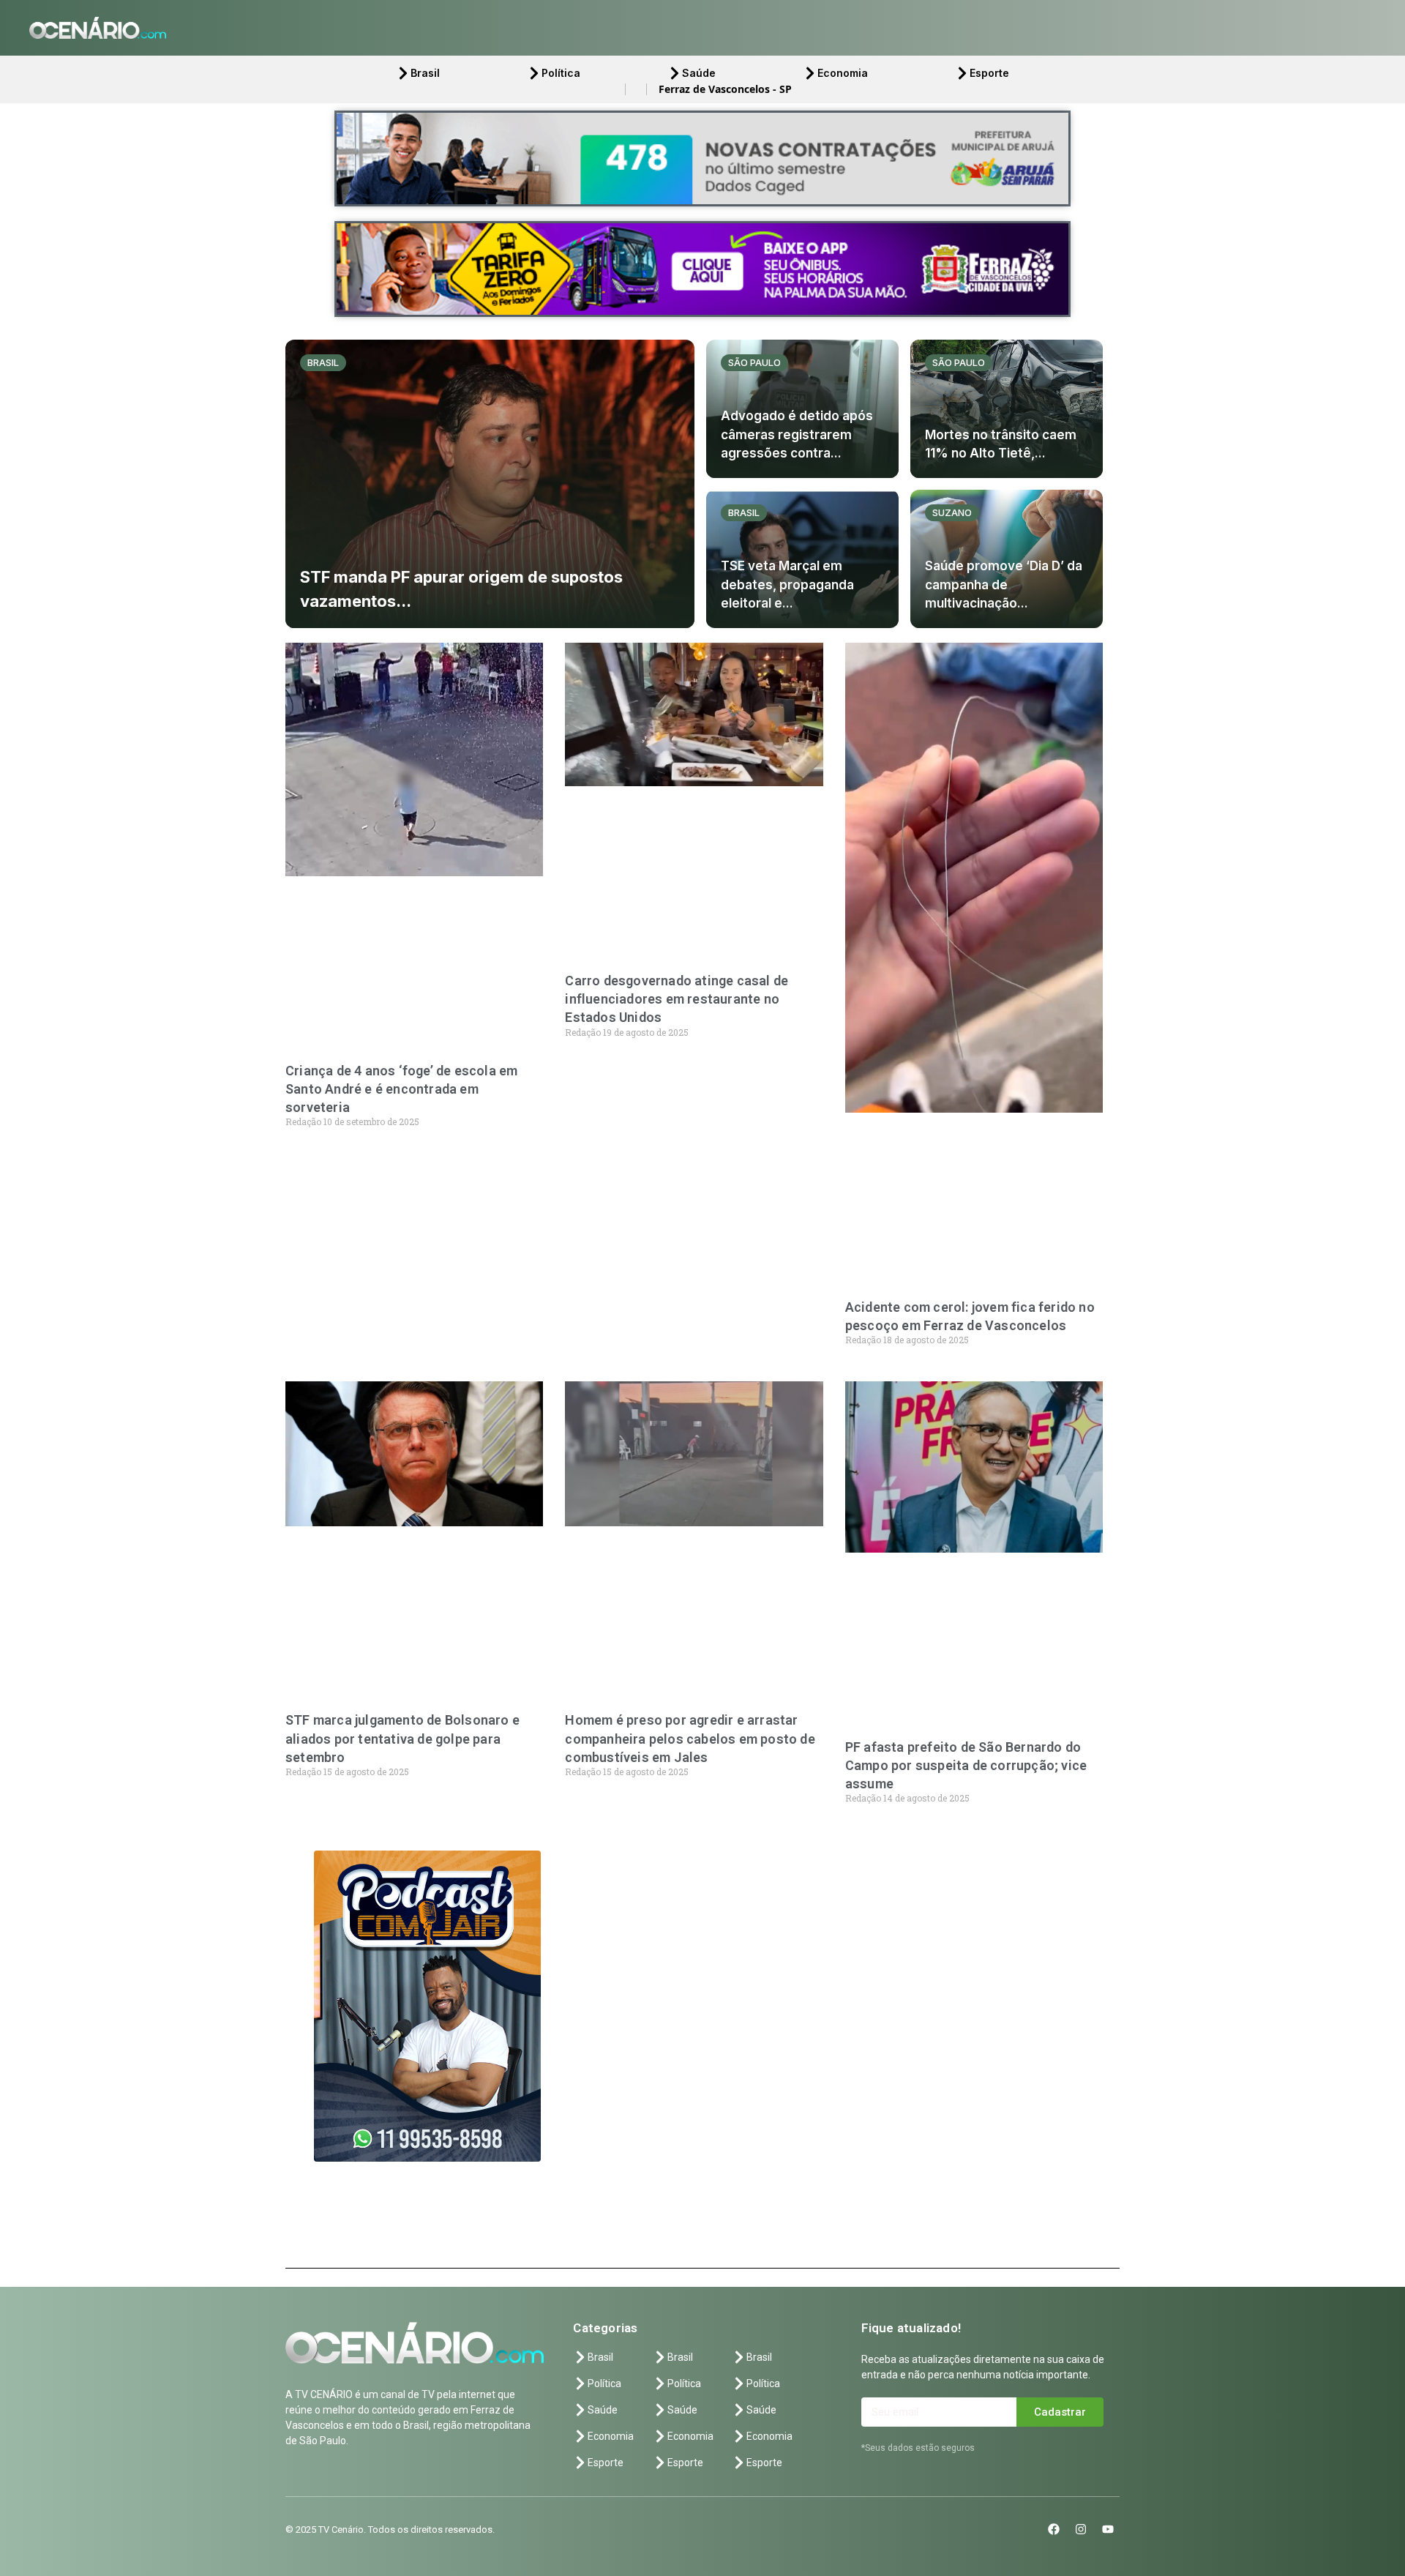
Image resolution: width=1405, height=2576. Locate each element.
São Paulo (754, 362)
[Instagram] (1081, 2529)
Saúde (699, 73)
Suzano (952, 512)
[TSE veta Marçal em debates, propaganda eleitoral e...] (802, 559)
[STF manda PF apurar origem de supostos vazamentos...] (490, 484)
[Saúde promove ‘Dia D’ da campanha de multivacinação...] (1007, 559)
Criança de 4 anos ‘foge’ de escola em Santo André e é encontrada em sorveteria (401, 1089)
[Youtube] (1108, 2529)
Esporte (989, 73)
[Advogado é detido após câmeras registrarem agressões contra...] (802, 409)
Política (561, 73)
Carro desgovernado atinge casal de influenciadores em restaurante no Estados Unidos (677, 999)
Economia (843, 73)
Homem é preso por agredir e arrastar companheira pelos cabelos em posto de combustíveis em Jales (690, 1738)
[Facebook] (1054, 2529)
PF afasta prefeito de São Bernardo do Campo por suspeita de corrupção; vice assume (966, 1765)
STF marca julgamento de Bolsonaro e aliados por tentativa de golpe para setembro (402, 1738)
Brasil (425, 73)
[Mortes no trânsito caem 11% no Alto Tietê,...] (1007, 409)
